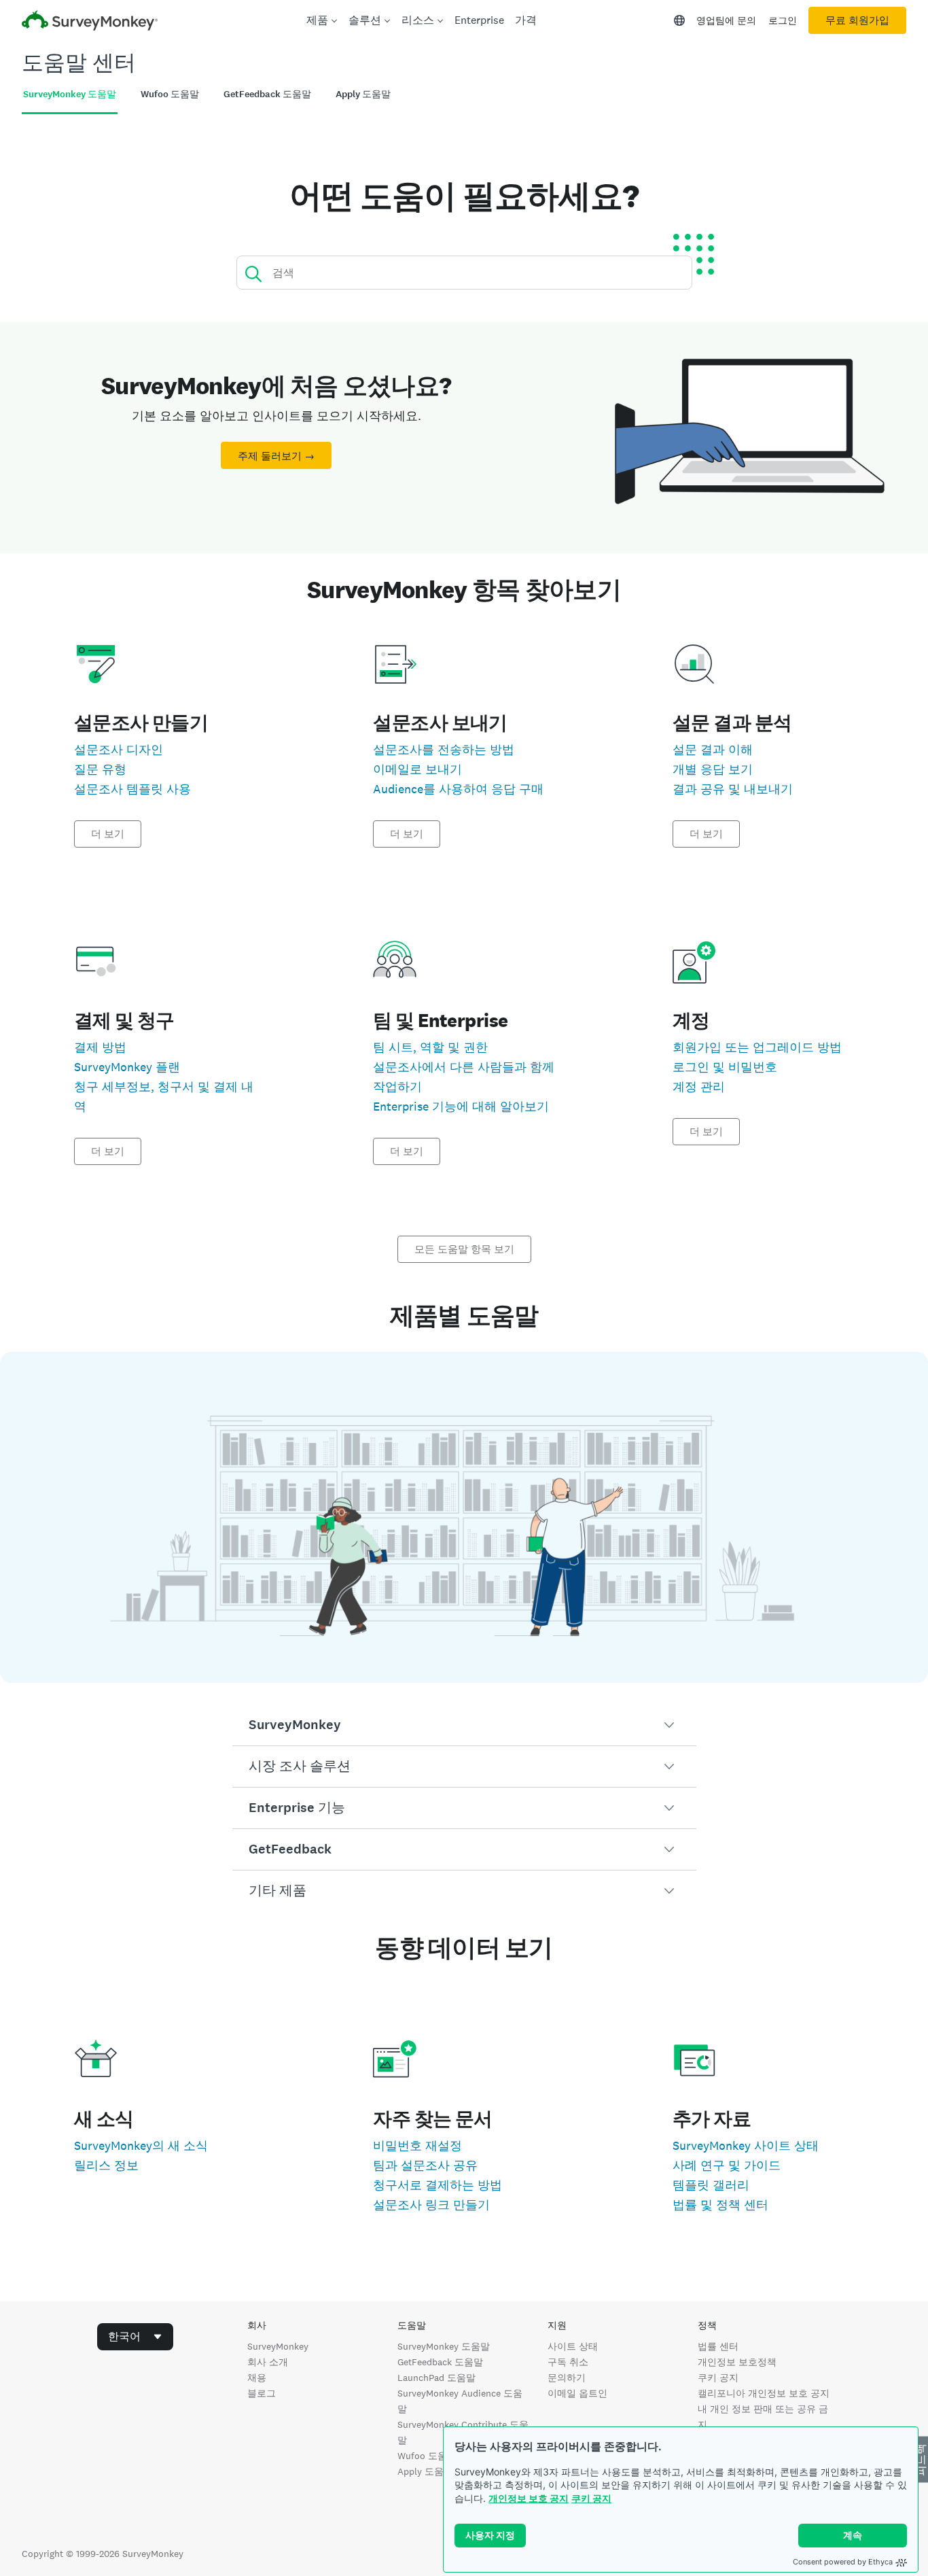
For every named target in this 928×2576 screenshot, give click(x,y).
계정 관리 (699, 1086)
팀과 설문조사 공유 (425, 2165)
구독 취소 (568, 2362)
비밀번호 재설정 (417, 2145)
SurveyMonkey (278, 2346)
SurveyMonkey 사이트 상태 (746, 2145)
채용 (257, 2378)
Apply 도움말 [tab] (363, 94)
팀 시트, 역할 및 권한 (430, 1047)
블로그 (262, 2393)
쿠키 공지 (591, 2498)
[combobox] (135, 2337)
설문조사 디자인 (119, 749)
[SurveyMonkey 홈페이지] (90, 22)
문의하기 (567, 2378)
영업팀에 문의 (726, 20)
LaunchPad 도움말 (436, 2378)
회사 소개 (268, 2362)
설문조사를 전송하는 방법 (444, 749)
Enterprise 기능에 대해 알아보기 (461, 1106)
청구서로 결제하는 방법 (438, 2185)
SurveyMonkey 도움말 (444, 2346)
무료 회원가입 (857, 20)
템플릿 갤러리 (711, 2185)
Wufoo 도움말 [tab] (170, 94)
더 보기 (108, 834)
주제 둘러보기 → (276, 456)
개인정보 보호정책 (737, 2362)
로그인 (783, 20)
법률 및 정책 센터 (720, 2205)
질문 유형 (100, 769)
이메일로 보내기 (417, 769)
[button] (464, 1725)
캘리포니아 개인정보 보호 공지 (764, 2393)
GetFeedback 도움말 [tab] (267, 94)
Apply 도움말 (425, 2471)
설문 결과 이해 (713, 749)
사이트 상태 (573, 2346)
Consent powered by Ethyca (843, 2562)
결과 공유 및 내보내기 (733, 789)
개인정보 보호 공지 (529, 2498)
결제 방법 (100, 1047)
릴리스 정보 (106, 2165)
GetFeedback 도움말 (440, 2362)
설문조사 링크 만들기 (431, 2205)
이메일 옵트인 (577, 2393)
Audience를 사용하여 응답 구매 (458, 789)
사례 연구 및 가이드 (727, 2165)
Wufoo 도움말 (427, 2456)
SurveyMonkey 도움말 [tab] (70, 94)
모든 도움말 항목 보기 (464, 1249)
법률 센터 (718, 2346)
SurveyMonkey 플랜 (127, 1067)
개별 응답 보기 (713, 769)
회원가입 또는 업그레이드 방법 (757, 1047)
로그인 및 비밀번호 (725, 1067)
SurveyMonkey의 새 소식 (141, 2145)
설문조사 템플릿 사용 (132, 789)
